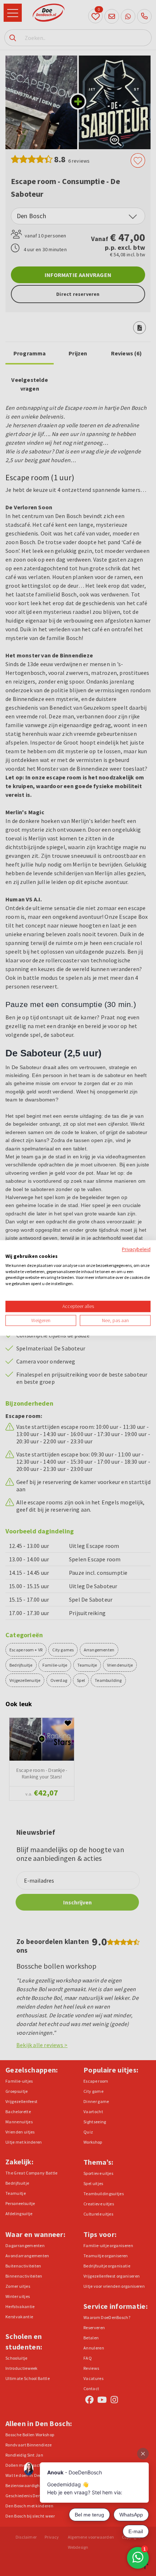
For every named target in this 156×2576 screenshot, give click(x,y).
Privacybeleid (136, 1249)
